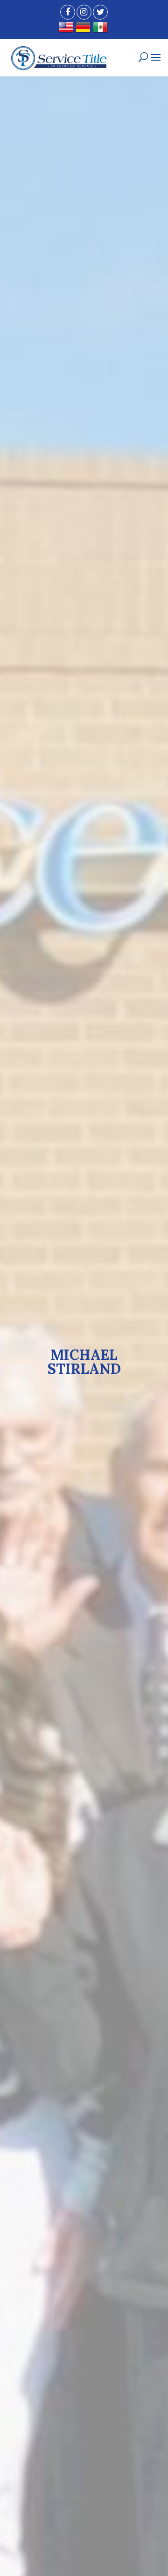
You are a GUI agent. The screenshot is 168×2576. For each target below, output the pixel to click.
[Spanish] (101, 31)
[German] (84, 31)
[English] (67, 31)
